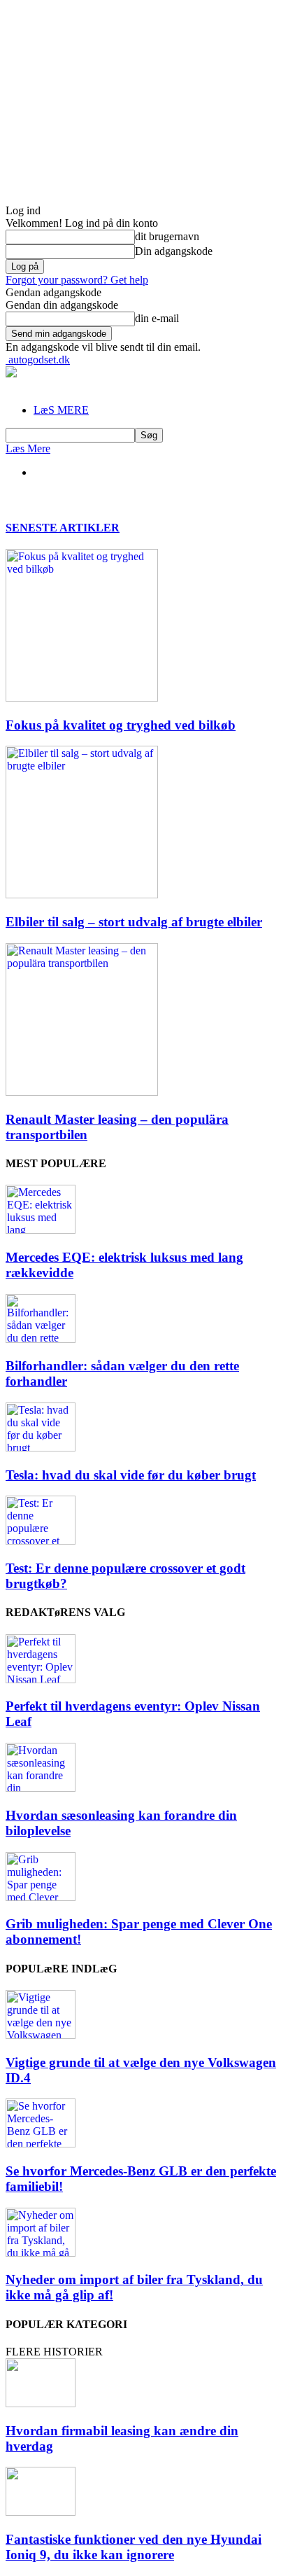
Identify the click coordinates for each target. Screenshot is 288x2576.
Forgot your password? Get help (77, 280)
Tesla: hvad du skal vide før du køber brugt (131, 1475)
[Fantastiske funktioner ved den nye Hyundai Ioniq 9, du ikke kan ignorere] (41, 2512)
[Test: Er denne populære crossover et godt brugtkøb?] (41, 1541)
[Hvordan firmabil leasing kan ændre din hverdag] (41, 2403)
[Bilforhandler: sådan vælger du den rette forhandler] (41, 1339)
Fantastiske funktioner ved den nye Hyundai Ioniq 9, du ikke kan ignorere (134, 2547)
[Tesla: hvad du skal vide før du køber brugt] (41, 1448)
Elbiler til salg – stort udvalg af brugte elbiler (134, 922)
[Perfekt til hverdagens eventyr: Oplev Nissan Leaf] (41, 1679)
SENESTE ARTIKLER (63, 528)
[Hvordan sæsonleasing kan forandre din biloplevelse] (41, 1788)
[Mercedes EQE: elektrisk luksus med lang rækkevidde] (41, 1230)
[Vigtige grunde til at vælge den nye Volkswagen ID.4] (41, 2035)
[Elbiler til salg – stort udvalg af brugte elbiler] (82, 894)
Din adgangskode (174, 251)
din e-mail (157, 318)
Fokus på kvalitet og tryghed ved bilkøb (121, 725)
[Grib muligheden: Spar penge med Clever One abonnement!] (41, 1897)
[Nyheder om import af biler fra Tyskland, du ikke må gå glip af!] (41, 2253)
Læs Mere (28, 448)
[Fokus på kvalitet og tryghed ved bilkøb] (82, 698)
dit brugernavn (167, 236)
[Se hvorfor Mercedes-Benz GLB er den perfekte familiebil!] (41, 2144)
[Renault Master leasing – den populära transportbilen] (82, 1092)
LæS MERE (61, 410)
